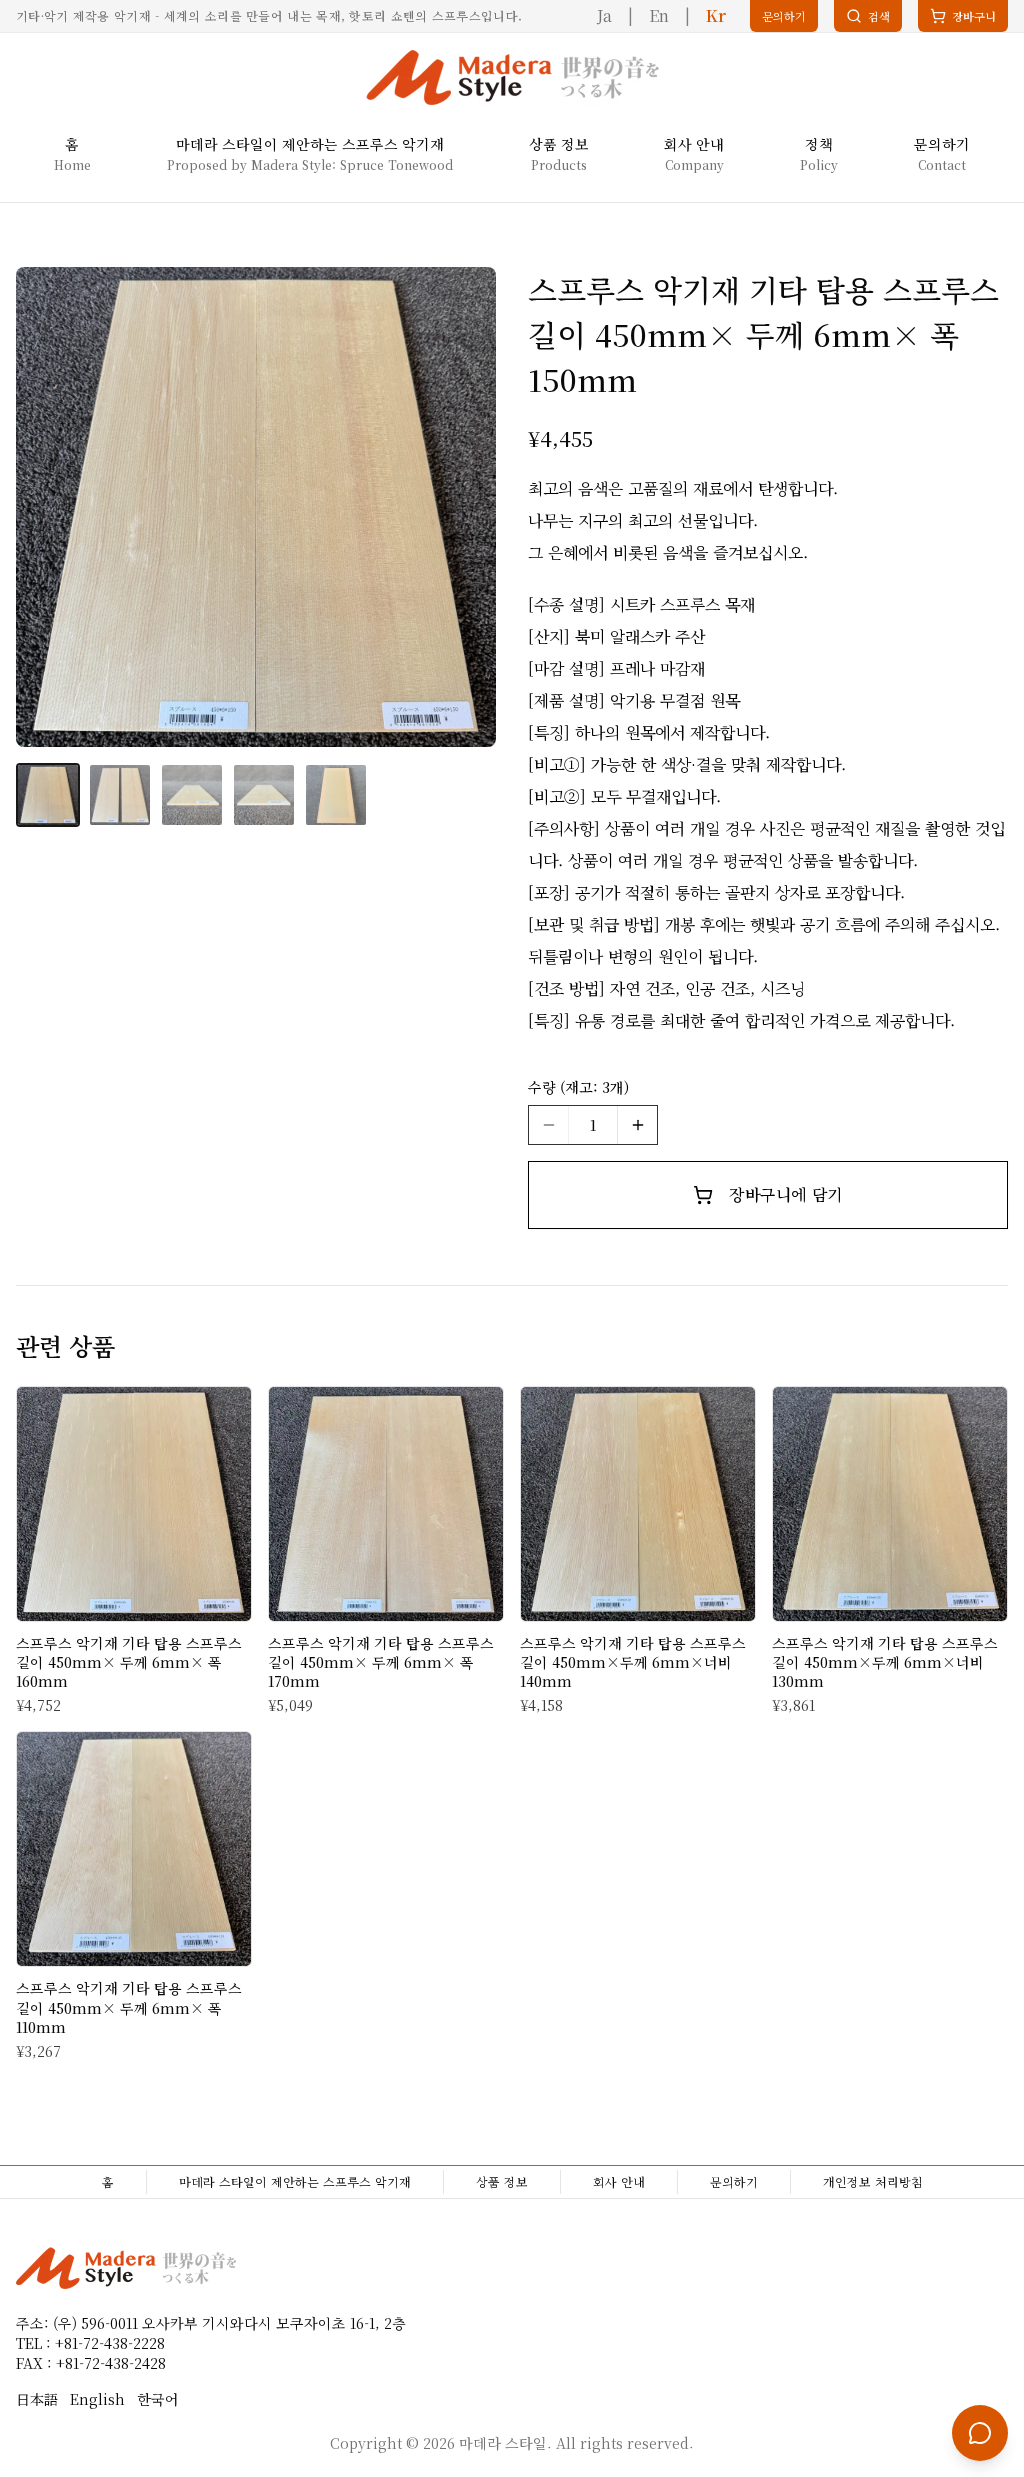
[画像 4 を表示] (264, 795)
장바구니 (968, 20)
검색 (879, 16)
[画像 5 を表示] (336, 795)
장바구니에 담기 (785, 1194)
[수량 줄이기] (549, 1125)
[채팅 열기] (980, 2433)
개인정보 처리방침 (873, 2181)
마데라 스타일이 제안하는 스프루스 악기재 (295, 2181)
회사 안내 (619, 2181)
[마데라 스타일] (512, 77)
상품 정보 (502, 2181)
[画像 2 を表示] (120, 795)
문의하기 (734, 2181)
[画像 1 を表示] (48, 795)
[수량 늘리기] (637, 1125)
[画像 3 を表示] (192, 795)
